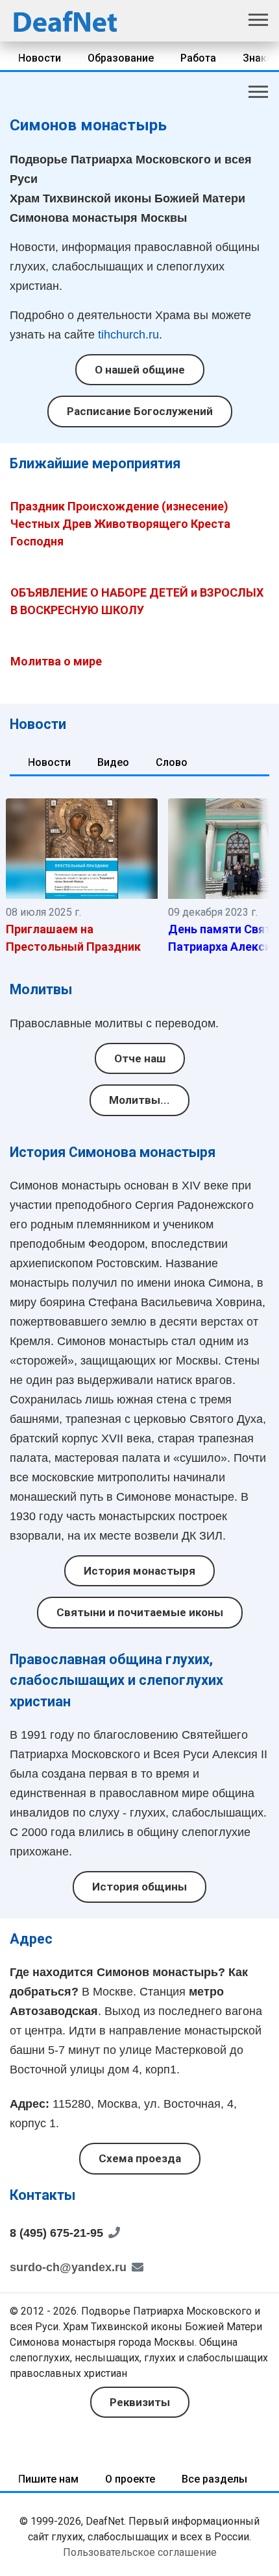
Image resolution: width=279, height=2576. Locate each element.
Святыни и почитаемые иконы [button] (140, 1612)
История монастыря (139, 1571)
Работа (198, 58)
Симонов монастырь (88, 125)
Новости (40, 58)
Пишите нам (48, 2479)
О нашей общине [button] (140, 370)
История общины (139, 1887)
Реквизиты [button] (140, 2402)
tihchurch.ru (128, 335)
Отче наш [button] (140, 1058)
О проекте (130, 2479)
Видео (113, 762)
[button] (256, 18)
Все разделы (214, 2479)
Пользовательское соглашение (140, 2552)
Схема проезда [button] (140, 2158)
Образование (121, 58)
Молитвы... (139, 1100)
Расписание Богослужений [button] (140, 411)
